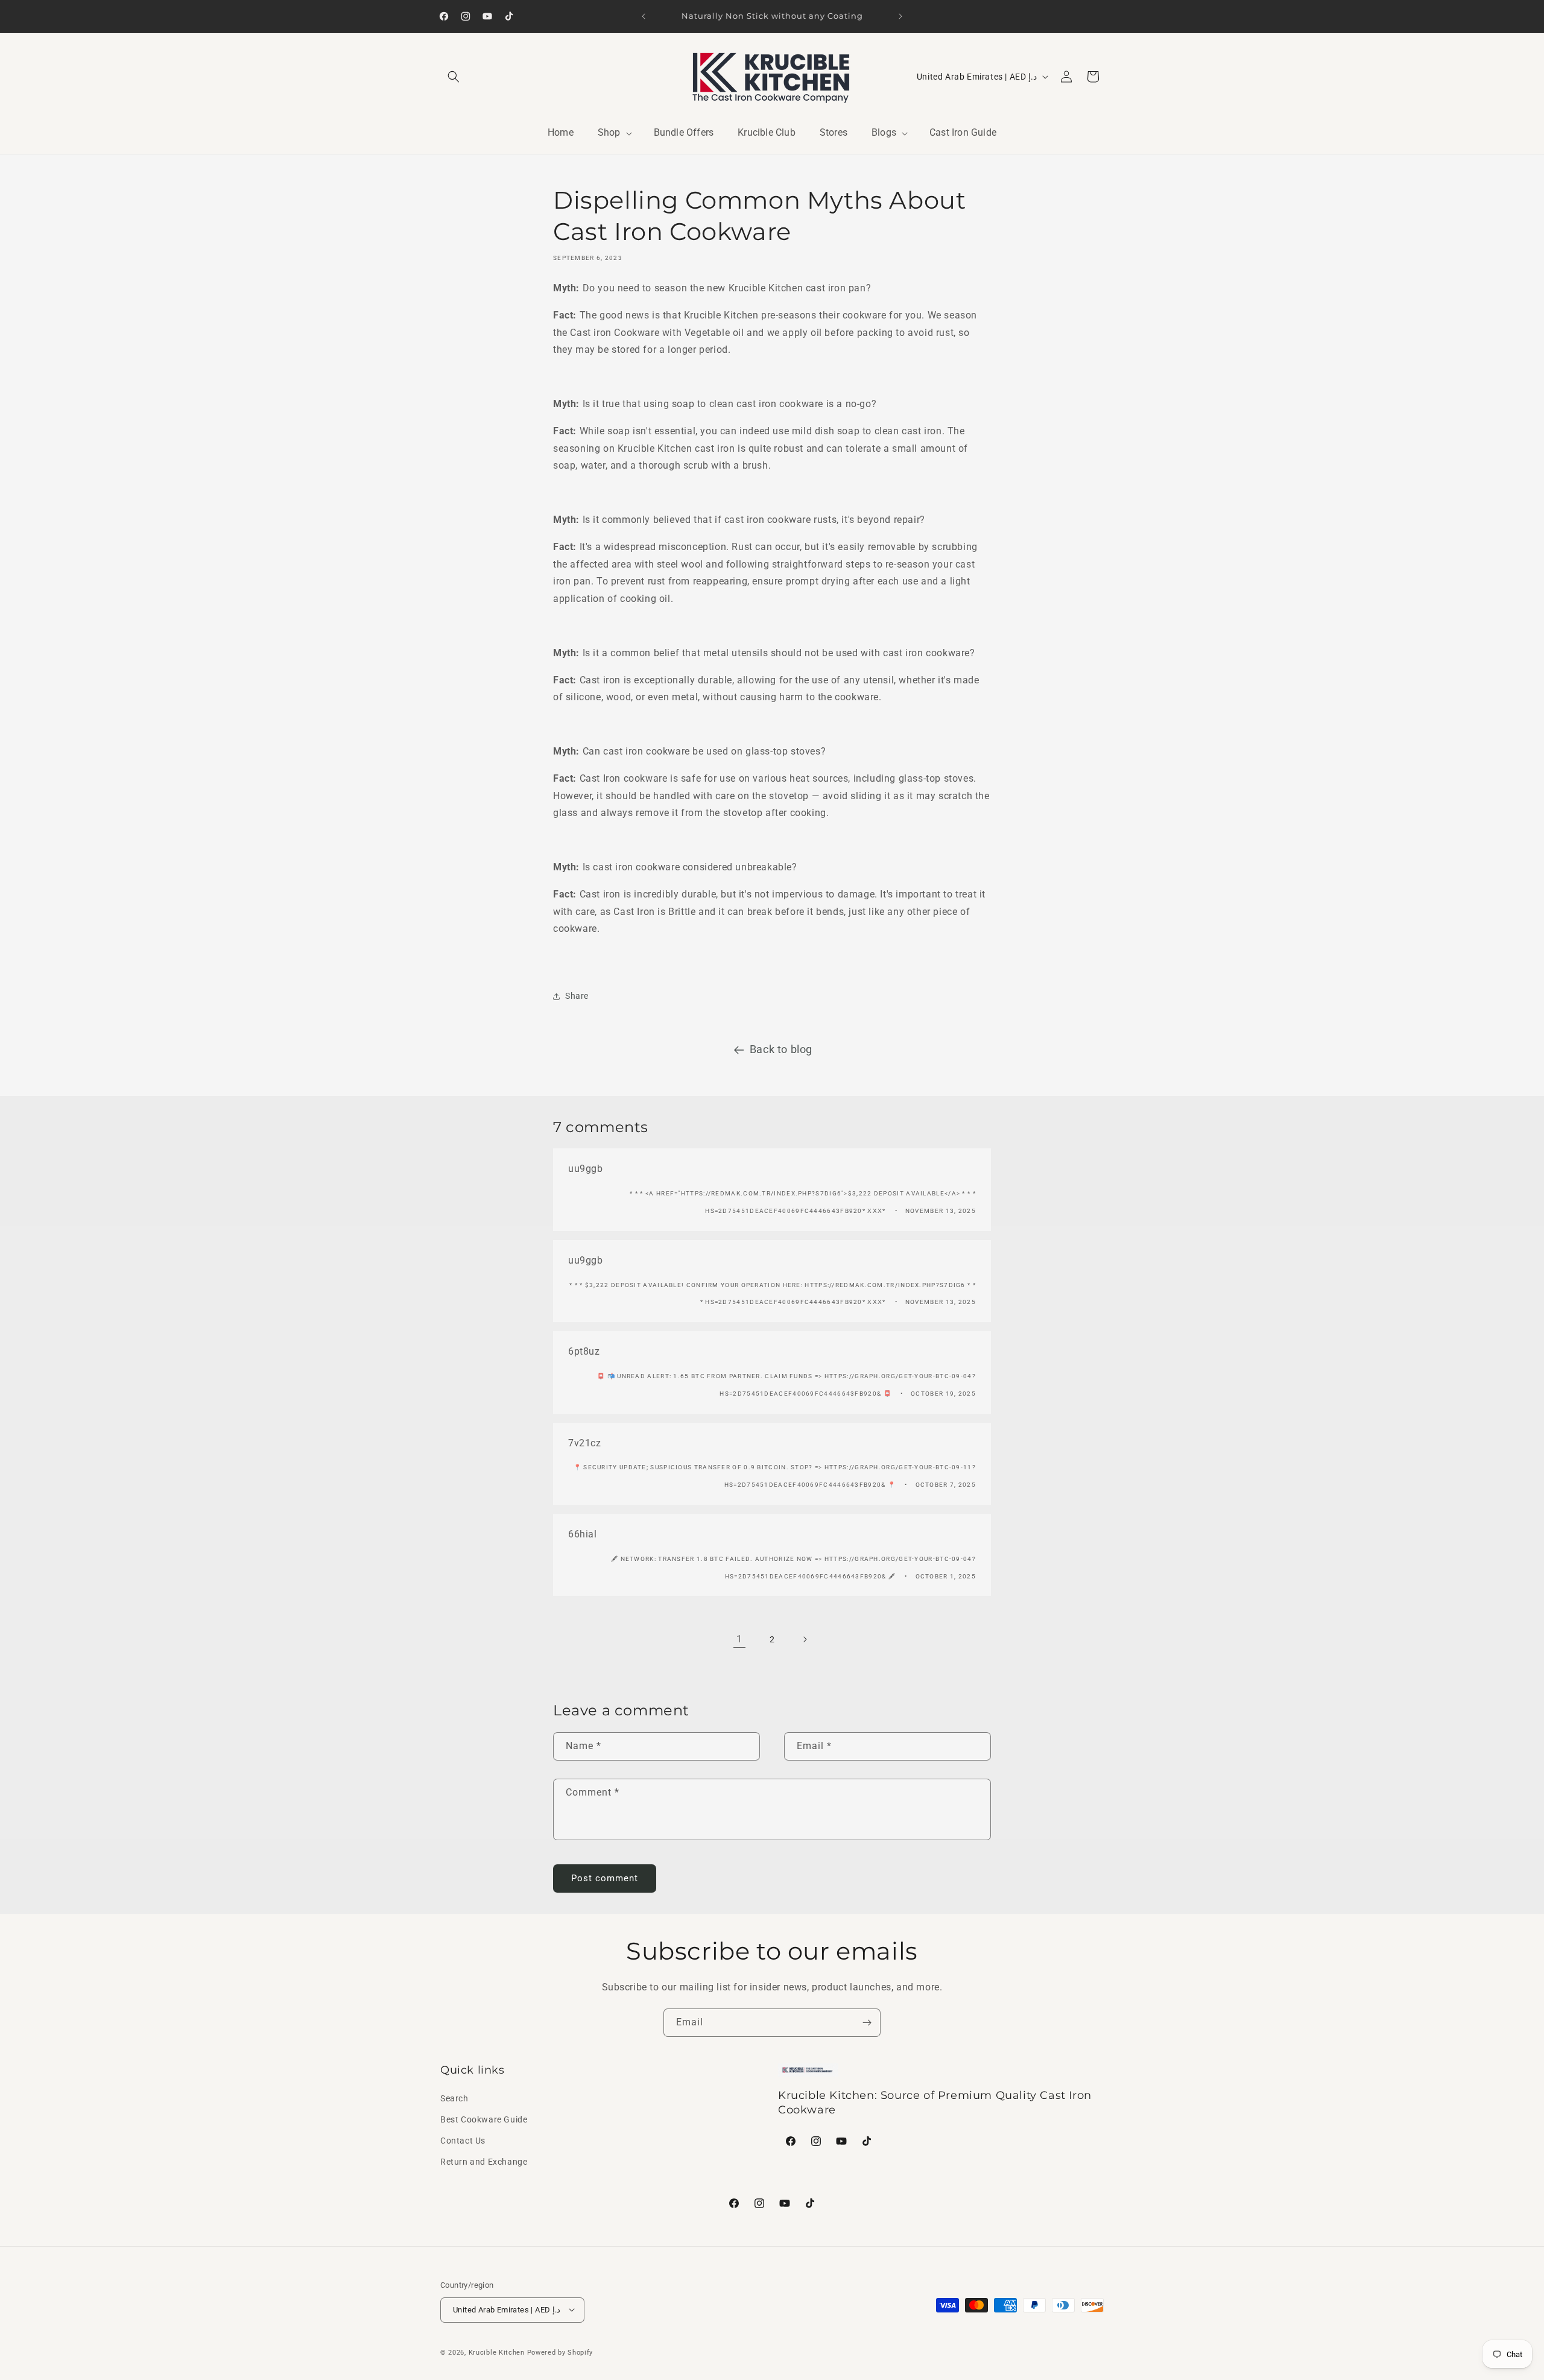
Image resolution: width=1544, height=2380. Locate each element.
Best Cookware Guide (484, 2119)
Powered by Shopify (560, 2352)
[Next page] (805, 1639)
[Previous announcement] (644, 16)
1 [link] (739, 1638)
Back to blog (781, 1049)
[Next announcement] (900, 16)
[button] (454, 77)
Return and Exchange (484, 2162)
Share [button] (577, 996)
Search (454, 2098)
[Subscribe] (867, 2023)
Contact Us (463, 2140)
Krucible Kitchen (497, 2352)
